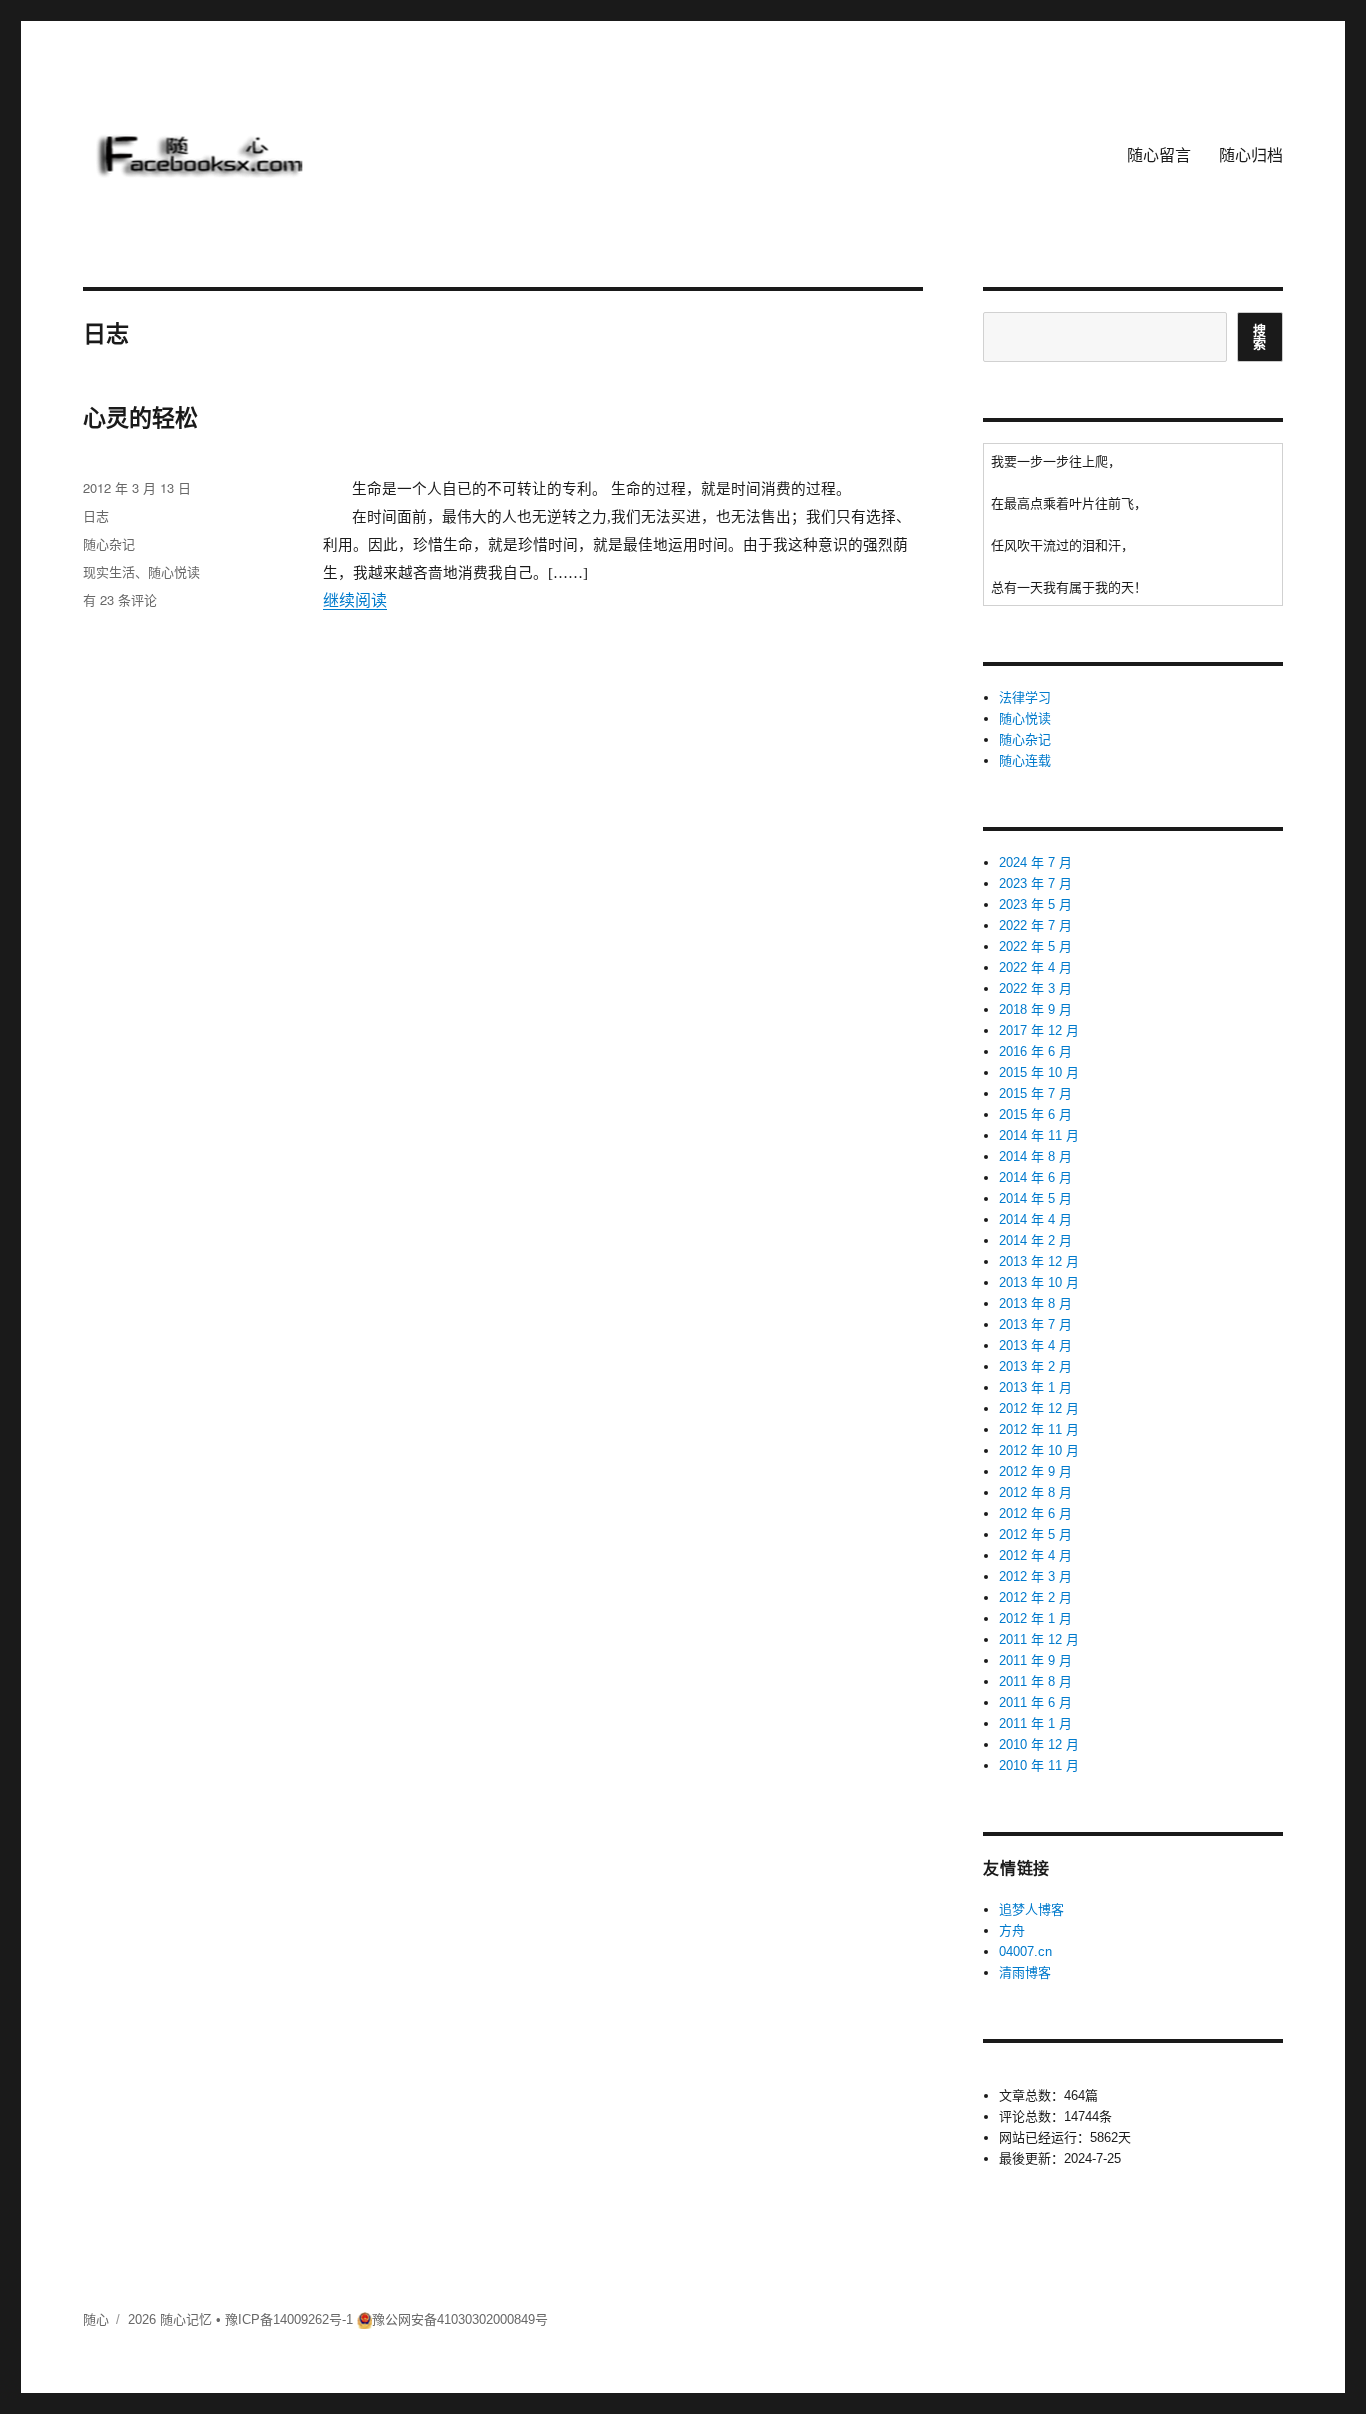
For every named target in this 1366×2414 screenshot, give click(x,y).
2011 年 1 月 (1035, 1723)
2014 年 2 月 (1035, 1240)
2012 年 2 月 (1035, 1597)
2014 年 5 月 (1035, 1198)
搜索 (1260, 337)
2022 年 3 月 (1035, 988)
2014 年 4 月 (1035, 1219)
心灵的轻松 (140, 418)
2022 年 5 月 (1035, 946)
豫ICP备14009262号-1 (289, 2319)
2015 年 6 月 (1035, 1114)
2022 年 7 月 (1035, 925)
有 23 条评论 (120, 599)
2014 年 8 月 (1035, 1156)
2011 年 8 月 (1035, 1681)
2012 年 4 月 (1035, 1555)
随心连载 (1025, 760)
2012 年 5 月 (1035, 1534)
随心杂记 (109, 543)
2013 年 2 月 (1035, 1366)
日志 (96, 515)
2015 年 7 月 (1035, 1093)
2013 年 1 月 (1035, 1387)
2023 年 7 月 (1035, 883)
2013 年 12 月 (1039, 1261)
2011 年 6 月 (1035, 1702)
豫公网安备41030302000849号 (460, 2319)
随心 (96, 2319)
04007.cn (1025, 1951)
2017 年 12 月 (1039, 1030)
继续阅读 (355, 600)
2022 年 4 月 (1035, 967)
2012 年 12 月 (1039, 1408)
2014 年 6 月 (1035, 1177)
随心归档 (1251, 154)
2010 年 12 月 (1039, 1744)
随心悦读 (174, 571)
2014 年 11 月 (1039, 1135)
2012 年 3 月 (1035, 1576)
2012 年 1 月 (1035, 1618)
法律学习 (1025, 697)
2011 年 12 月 (1039, 1639)
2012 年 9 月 (1035, 1471)
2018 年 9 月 (1035, 1009)
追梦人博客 (1031, 1909)
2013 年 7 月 (1035, 1324)
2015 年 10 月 (1039, 1072)
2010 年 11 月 (1039, 1765)
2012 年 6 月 (1035, 1513)
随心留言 (1159, 154)
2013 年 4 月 (1035, 1345)
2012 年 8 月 (1035, 1492)
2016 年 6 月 (1035, 1051)
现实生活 (109, 571)
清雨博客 (1025, 1972)
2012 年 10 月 (1039, 1450)
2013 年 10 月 (1039, 1282)
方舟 (1012, 1930)
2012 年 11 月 (1039, 1429)
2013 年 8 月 (1035, 1303)
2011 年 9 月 (1035, 1660)
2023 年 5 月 (1035, 904)
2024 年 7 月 (1035, 862)
